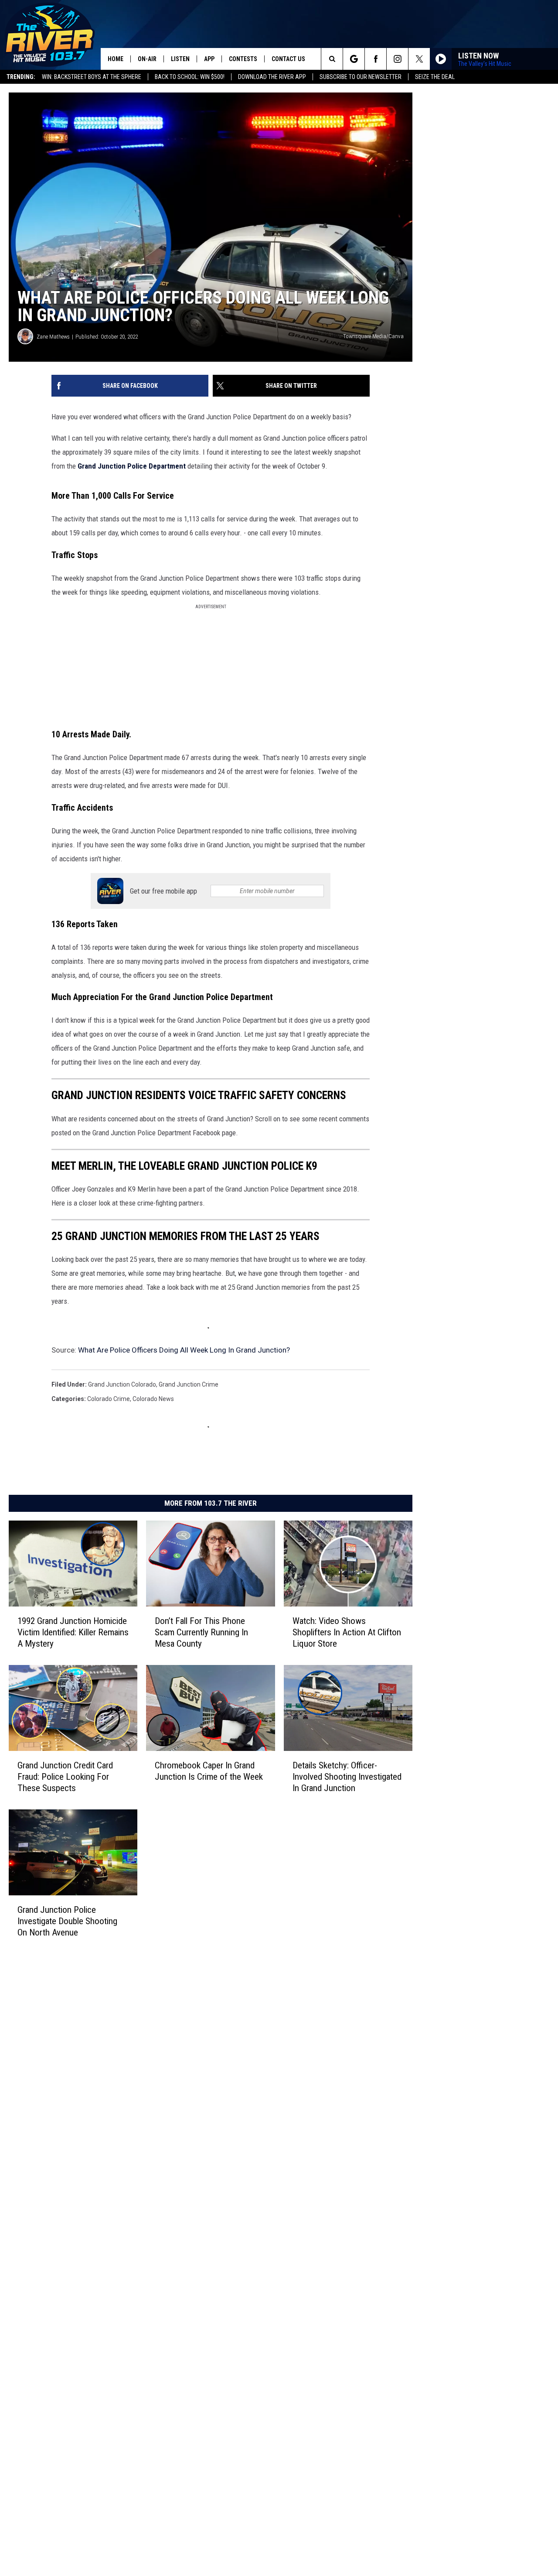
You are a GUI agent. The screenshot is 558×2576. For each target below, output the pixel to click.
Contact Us (288, 59)
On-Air (147, 59)
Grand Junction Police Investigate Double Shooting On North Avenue (67, 1921)
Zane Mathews (53, 337)
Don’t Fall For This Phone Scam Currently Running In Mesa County (201, 1632)
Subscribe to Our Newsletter (361, 77)
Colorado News (153, 1399)
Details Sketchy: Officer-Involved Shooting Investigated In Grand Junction (347, 1777)
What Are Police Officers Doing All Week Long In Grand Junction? (184, 1350)
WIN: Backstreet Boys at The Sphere (92, 77)
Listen (180, 59)
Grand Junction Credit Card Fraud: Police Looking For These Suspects (65, 1777)
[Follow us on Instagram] (397, 59)
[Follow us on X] (419, 59)
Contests (243, 59)
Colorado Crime (109, 1399)
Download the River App (272, 77)
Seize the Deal (435, 77)
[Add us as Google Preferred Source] (354, 59)
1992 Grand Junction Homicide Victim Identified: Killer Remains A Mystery (73, 1632)
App (209, 59)
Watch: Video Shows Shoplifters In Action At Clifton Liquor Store (347, 1632)
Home (116, 59)
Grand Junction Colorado (122, 1384)
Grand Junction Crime (189, 1384)
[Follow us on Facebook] (376, 59)
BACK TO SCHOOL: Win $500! (190, 77)
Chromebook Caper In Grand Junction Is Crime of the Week (209, 1771)
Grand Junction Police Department (132, 466)
